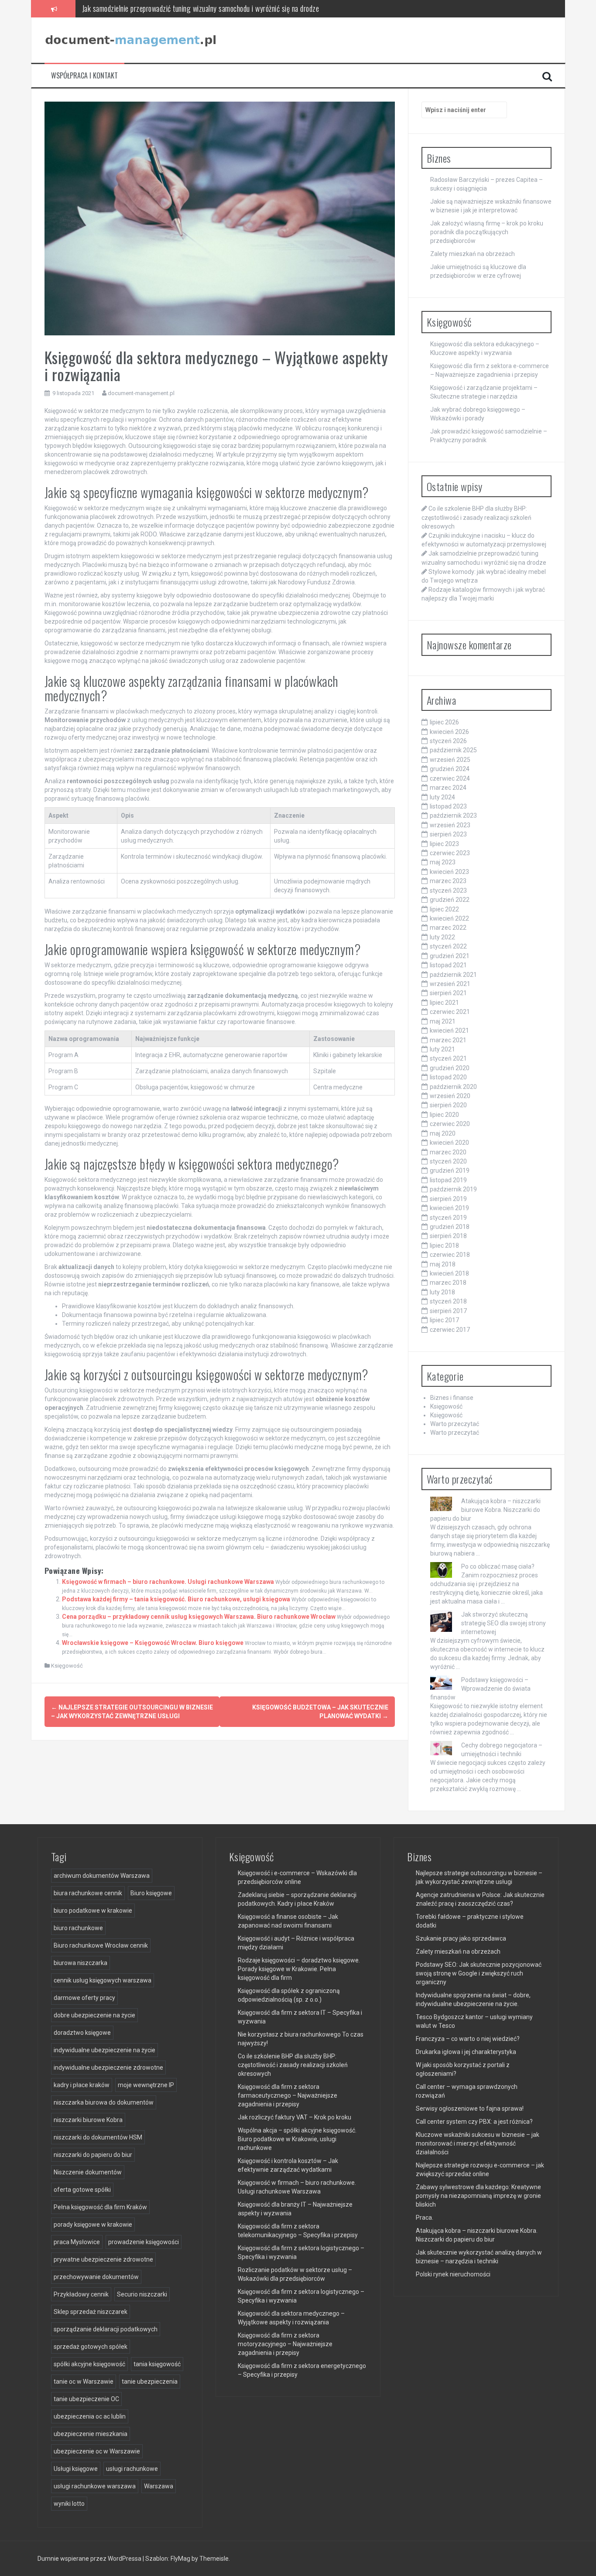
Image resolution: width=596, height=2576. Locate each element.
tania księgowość (157, 2364)
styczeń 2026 (448, 741)
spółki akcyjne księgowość (89, 2364)
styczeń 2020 (448, 1161)
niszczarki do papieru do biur (93, 2155)
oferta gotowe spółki (82, 2190)
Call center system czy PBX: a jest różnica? (474, 2122)
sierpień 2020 (448, 1105)
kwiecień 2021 (449, 1030)
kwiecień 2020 (449, 1143)
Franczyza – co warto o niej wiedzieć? (468, 2039)
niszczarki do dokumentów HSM (98, 2137)
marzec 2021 (448, 1040)
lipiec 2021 (444, 1003)
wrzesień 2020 (450, 1096)
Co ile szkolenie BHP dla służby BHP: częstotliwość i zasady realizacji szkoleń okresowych (476, 517)
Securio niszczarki (142, 2294)
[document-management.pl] (132, 40)
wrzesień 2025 (450, 760)
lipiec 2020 (444, 1115)
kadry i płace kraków (82, 2085)
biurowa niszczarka (80, 1963)
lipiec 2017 (444, 1320)
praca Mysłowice (77, 2242)
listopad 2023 (448, 806)
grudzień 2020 (450, 1068)
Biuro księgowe (151, 1893)
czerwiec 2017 (450, 1330)
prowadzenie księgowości (144, 2242)
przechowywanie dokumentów (96, 2277)
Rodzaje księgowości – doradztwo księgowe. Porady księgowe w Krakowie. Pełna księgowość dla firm (299, 1969)
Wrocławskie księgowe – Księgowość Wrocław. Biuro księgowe (153, 1643)
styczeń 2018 (448, 1301)
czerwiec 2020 (450, 1124)
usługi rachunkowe (132, 2469)
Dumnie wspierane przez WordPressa (90, 2559)
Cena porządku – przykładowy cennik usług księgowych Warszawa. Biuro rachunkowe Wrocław (199, 1617)
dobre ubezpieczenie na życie (94, 2015)
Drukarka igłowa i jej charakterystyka (466, 2052)
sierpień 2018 (448, 1236)
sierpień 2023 (448, 834)
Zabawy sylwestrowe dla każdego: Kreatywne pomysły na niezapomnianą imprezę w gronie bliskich (478, 2196)
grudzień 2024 (450, 769)
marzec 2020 (448, 1152)
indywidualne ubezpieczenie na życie (104, 2050)
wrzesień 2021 (450, 984)
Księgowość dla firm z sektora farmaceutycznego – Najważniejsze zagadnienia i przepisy (288, 2095)
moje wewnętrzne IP (146, 2085)
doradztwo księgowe (82, 2033)
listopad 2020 (448, 1077)
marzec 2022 (448, 928)
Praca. (425, 2218)
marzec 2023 (448, 881)
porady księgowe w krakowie (93, 2225)
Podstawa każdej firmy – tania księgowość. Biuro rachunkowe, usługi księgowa (176, 1599)
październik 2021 (453, 975)
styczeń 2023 (448, 891)
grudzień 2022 (450, 900)
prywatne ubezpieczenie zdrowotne (103, 2259)
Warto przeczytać (455, 1424)
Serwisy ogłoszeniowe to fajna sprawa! (470, 2109)
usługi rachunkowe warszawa (95, 2486)
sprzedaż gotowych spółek (91, 2347)
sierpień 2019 (448, 1199)
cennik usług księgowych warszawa (103, 1980)
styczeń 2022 (448, 946)
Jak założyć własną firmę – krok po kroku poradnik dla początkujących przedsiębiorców (487, 232)
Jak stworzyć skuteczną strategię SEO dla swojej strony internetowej (504, 1623)
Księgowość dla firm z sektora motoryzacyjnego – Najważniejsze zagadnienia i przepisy (285, 2344)
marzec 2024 (448, 788)
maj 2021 (443, 1021)
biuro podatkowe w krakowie (93, 1911)
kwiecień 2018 (449, 1273)
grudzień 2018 (450, 1227)
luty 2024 (442, 797)
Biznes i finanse (452, 1398)
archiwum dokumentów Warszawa (102, 1876)
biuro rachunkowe (78, 1928)
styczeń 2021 (448, 1058)
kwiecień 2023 (449, 872)
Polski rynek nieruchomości (453, 2274)
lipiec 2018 (444, 1245)
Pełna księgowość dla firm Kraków (100, 2207)
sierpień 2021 (448, 993)
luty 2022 (442, 937)
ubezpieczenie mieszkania (91, 2434)
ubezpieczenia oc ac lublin (90, 2416)
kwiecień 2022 (449, 918)
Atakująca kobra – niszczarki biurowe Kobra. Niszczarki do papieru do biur (485, 1510)
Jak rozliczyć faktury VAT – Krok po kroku (295, 2117)
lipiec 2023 (444, 844)
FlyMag (180, 2559)
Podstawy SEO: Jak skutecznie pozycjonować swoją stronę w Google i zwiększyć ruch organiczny (479, 1973)
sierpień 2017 (448, 1311)
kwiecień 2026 (449, 732)
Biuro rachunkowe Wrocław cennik (101, 1945)
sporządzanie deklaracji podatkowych (106, 2329)
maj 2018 (443, 1264)
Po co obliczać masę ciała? (498, 1566)
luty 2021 (442, 1049)
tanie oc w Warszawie (84, 2382)
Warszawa (159, 2486)
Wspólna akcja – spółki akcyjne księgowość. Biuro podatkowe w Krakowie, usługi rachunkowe (297, 2139)
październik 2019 (453, 1189)
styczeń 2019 (448, 1218)
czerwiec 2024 (450, 778)
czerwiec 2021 (450, 1012)
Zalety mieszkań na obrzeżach (473, 254)
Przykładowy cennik (81, 2294)
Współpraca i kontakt (84, 76)
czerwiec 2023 (450, 853)
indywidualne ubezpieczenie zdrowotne (108, 2068)
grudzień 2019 (450, 1170)
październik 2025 (453, 750)
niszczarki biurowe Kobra (88, 2120)
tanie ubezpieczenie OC (86, 2399)
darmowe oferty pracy (84, 1998)
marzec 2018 (448, 1283)
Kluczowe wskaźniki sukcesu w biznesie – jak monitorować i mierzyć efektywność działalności (478, 2143)
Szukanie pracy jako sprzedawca (461, 1938)
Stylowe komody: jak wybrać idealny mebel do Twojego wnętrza (171, 8)
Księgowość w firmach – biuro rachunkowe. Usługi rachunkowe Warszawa (168, 1582)
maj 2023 (443, 862)
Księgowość (67, 1666)
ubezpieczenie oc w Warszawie (97, 2451)
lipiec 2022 (444, 909)
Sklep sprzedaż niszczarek (91, 2312)
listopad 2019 (448, 1180)
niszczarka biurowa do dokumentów (104, 2102)
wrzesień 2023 (450, 825)
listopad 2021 (448, 965)
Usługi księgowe (76, 2469)
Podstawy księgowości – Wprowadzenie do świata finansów (480, 1689)
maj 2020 (443, 1133)
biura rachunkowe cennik (88, 1893)
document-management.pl (141, 393)
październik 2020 (453, 1087)
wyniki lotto (69, 2504)
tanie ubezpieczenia (150, 2382)
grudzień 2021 (450, 956)
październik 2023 (453, 815)
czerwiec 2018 (450, 1255)
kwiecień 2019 (449, 1208)
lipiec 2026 (444, 722)
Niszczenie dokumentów (88, 2172)
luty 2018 (442, 1292)
